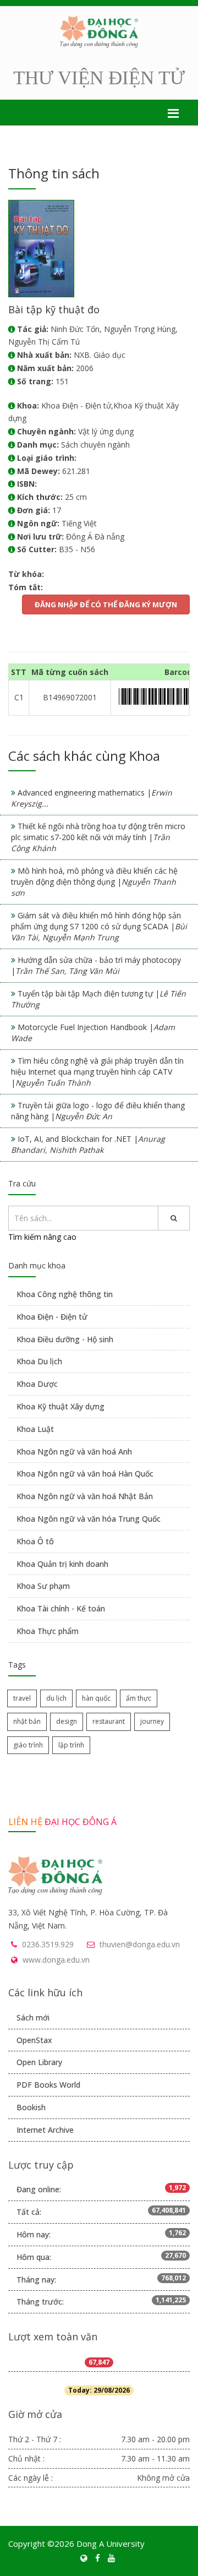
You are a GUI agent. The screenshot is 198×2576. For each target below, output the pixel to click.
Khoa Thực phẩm (48, 1631)
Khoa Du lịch (39, 1361)
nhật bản (27, 1721)
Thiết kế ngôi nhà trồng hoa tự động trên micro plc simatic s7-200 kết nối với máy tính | (98, 837)
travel (22, 1698)
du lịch (56, 1698)
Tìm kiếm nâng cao (42, 1237)
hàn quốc (96, 1698)
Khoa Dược (37, 1384)
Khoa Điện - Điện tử (52, 1317)
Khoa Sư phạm (43, 1586)
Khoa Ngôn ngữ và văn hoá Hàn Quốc (85, 1474)
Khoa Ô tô (35, 1541)
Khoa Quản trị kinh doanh (62, 1564)
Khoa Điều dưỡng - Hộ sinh (65, 1339)
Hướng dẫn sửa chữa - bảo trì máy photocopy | (96, 965)
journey (152, 1721)
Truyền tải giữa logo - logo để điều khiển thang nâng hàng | (98, 1111)
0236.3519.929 (48, 1944)
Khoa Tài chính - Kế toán (61, 1608)
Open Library (39, 2062)
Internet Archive (45, 2130)
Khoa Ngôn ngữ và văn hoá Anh (74, 1452)
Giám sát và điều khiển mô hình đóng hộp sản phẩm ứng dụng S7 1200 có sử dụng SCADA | (99, 926)
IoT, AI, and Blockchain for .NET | (88, 1144)
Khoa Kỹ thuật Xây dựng (61, 1406)
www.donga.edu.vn (56, 1960)
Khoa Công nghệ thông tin (65, 1294)
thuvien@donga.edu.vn (140, 1944)
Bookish (31, 2107)
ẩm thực (139, 1698)
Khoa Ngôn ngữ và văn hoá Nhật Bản (85, 1496)
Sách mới (33, 2017)
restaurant (109, 1721)
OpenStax (34, 2040)
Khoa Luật (35, 1429)
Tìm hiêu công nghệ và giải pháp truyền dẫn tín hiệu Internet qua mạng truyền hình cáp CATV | (97, 1072)
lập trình (71, 1745)
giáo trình (28, 1745)
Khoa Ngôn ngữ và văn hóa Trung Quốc (89, 1519)
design (67, 1721)
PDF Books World (48, 2085)
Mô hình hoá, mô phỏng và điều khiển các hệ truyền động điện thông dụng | (94, 882)
